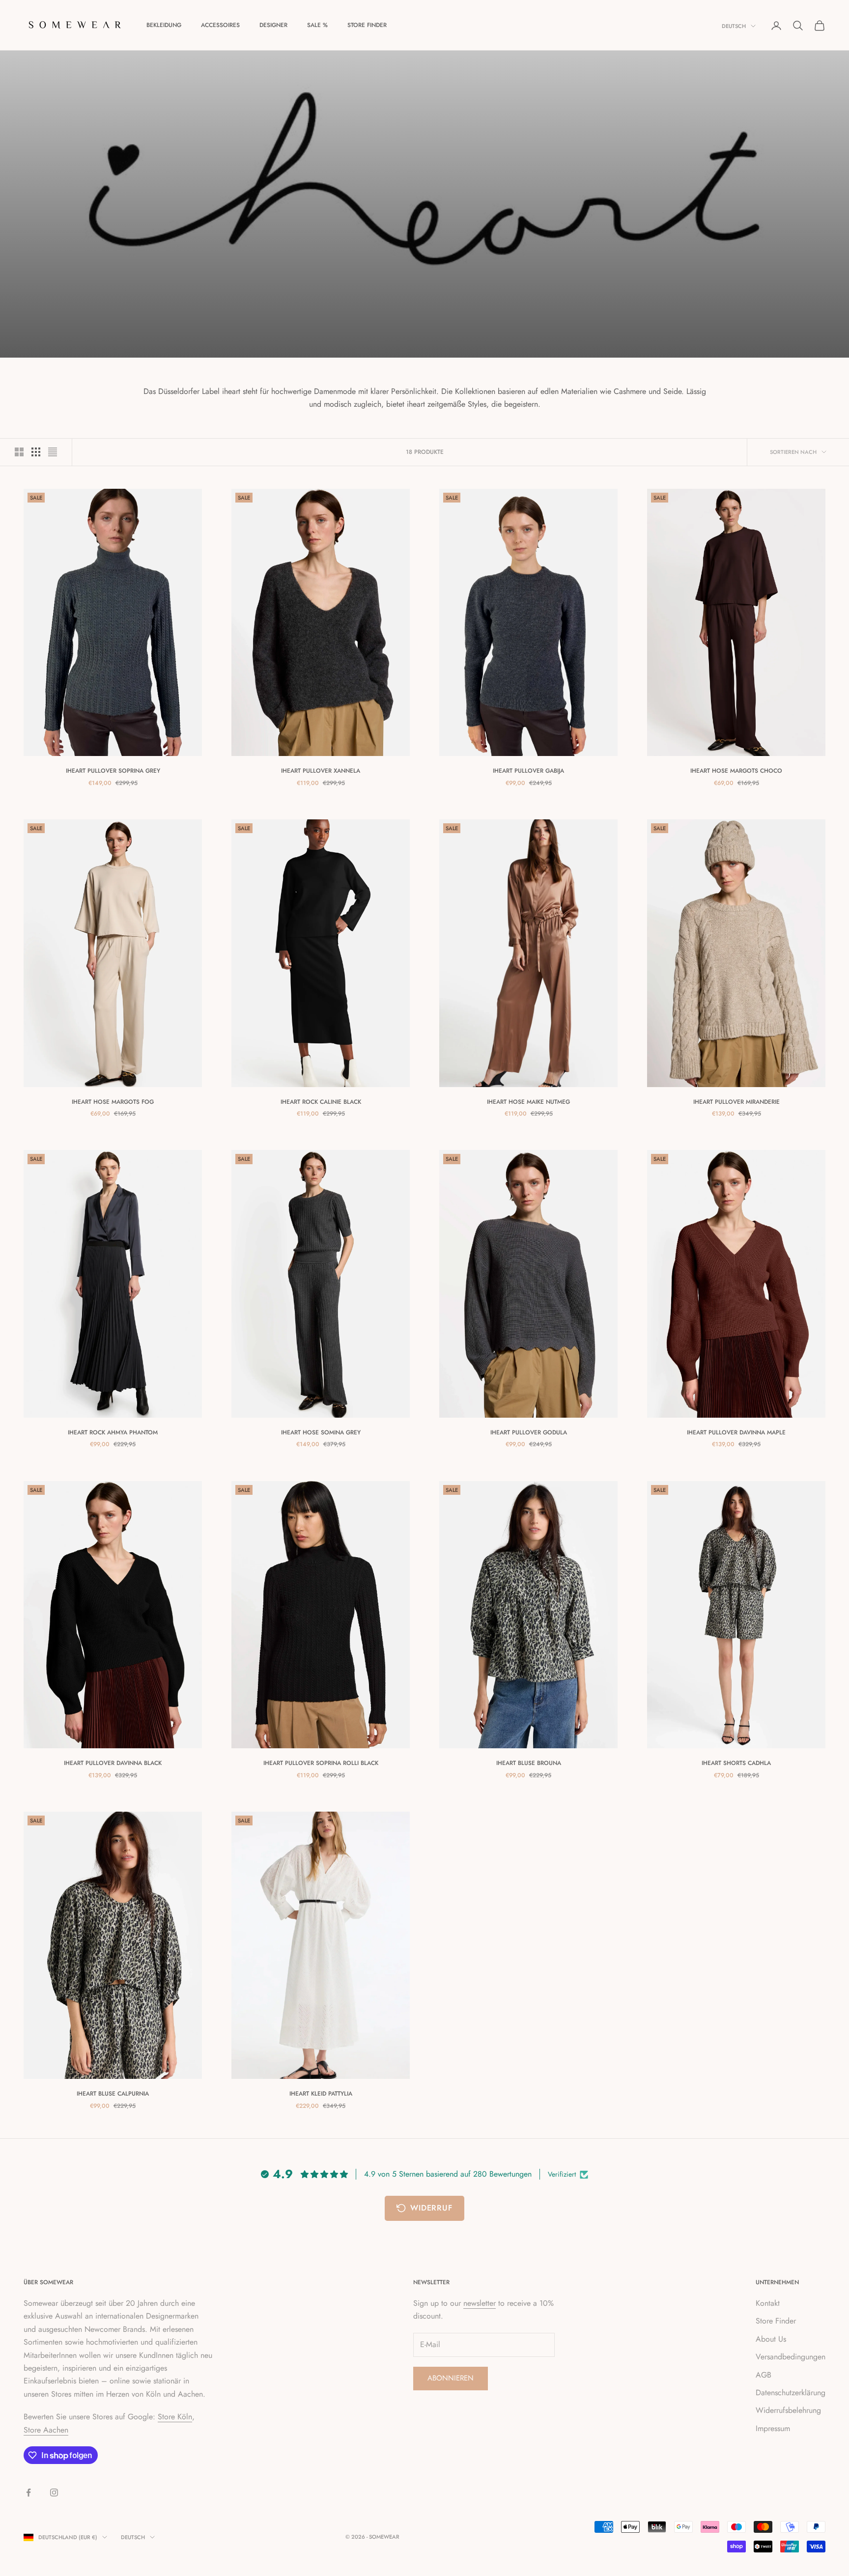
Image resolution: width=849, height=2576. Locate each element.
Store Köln (175, 2417)
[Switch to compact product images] (53, 452)
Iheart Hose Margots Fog (113, 1102)
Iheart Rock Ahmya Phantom (113, 1432)
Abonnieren (451, 2378)
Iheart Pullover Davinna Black (113, 1763)
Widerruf (431, 2208)
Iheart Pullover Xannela (321, 771)
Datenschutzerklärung (791, 2393)
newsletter (480, 2303)
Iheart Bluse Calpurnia (113, 2094)
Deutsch (734, 26)
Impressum (773, 2428)
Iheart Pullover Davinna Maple (736, 1432)
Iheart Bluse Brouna (529, 1763)
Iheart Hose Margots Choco (736, 771)
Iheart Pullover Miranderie (736, 1102)
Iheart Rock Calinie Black (321, 1102)
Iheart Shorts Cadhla (736, 1763)
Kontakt (768, 2303)
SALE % (317, 25)
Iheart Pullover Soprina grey (113, 771)
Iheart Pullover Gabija (528, 771)
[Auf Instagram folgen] (54, 2492)
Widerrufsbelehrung (788, 2410)
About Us (771, 2339)
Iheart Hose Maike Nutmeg (528, 1102)
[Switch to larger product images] (19, 452)
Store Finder (367, 25)
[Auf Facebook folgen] (28, 2492)
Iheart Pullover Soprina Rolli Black (321, 1763)
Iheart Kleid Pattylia (321, 2094)
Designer (273, 25)
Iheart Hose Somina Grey (321, 1432)
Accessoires (220, 25)
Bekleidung (164, 25)
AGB (764, 2375)
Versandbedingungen (791, 2357)
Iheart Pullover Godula (529, 1432)
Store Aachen (46, 2430)
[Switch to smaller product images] (36, 452)
